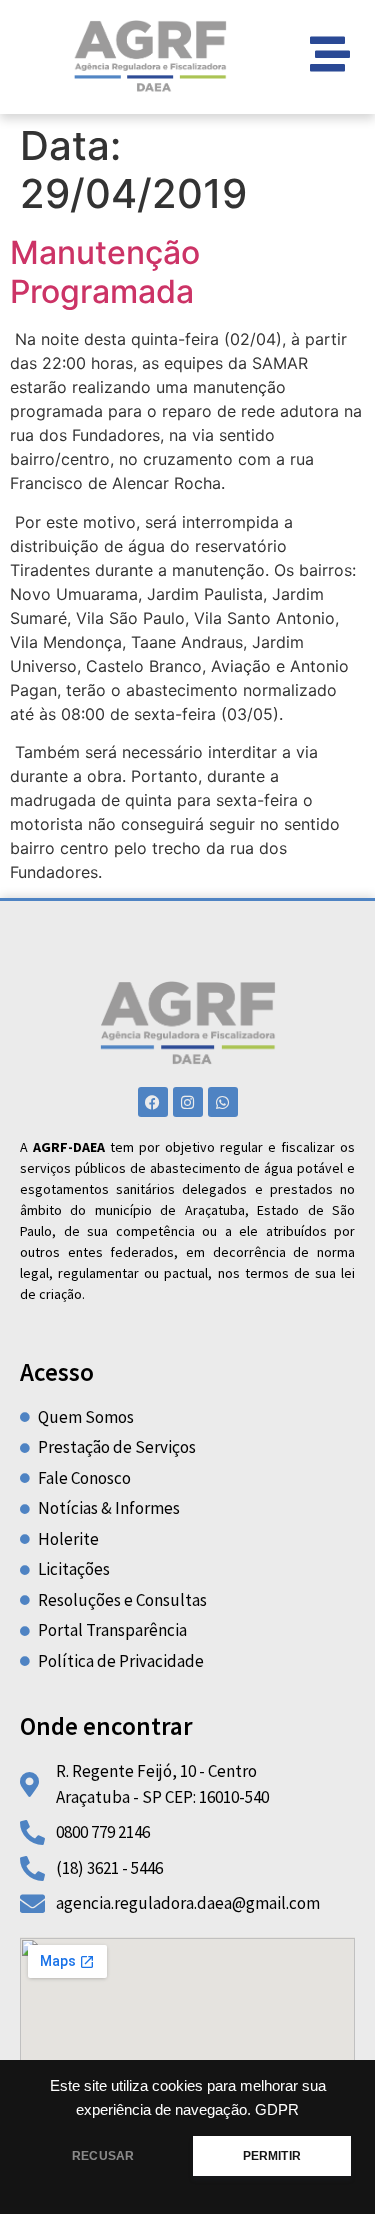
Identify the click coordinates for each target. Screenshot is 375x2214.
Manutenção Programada (105, 271)
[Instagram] (188, 1102)
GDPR (277, 2110)
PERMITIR (272, 2156)
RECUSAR (103, 2156)
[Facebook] (153, 1102)
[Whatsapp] (223, 1102)
